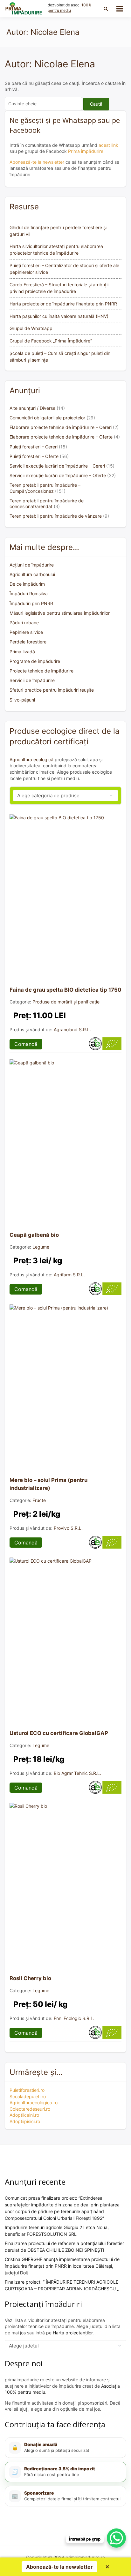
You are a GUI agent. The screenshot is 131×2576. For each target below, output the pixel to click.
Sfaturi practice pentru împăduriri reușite (52, 690)
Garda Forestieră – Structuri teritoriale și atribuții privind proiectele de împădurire (59, 288)
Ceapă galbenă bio (34, 1235)
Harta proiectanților (73, 2333)
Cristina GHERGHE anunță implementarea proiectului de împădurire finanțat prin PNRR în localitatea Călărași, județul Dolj (62, 2266)
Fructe (39, 1500)
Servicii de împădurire (32, 680)
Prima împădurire (86, 151)
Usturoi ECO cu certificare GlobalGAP (59, 1733)
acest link (108, 145)
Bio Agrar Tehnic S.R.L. (77, 1773)
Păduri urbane (24, 623)
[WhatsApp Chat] (116, 2538)
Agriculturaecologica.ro (34, 2103)
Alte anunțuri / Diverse (32, 408)
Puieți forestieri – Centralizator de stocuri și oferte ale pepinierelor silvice (64, 269)
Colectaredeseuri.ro (30, 2109)
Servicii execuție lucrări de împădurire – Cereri (57, 466)
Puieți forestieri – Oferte (34, 456)
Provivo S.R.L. (68, 1528)
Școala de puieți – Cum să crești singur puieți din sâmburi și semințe (60, 357)
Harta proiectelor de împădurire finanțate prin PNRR (63, 304)
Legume (41, 1247)
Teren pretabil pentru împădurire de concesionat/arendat (47, 503)
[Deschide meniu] (120, 9)
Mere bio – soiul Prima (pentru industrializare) (48, 1484)
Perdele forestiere (28, 642)
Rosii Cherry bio (30, 1978)
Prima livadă (22, 652)
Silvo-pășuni (22, 700)
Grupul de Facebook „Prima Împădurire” (51, 341)
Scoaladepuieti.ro (28, 2096)
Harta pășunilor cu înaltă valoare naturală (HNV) (59, 316)
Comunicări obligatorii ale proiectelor (47, 418)
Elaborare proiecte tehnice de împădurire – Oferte (61, 437)
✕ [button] (107, 2567)
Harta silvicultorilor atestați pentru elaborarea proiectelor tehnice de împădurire (56, 250)
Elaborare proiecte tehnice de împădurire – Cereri (61, 427)
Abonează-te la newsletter (37, 162)
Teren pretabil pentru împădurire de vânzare (56, 516)
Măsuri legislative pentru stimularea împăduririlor (60, 613)
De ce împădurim (27, 584)
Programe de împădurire (35, 661)
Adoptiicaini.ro (24, 2115)
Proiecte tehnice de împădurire (41, 671)
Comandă (26, 1044)
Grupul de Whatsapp (31, 328)
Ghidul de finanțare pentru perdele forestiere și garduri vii (58, 231)
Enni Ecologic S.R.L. (74, 2018)
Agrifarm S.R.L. (69, 1275)
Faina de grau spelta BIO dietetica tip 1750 (65, 990)
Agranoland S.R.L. (72, 1029)
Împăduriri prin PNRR (31, 603)
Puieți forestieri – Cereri (34, 447)
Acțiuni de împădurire (32, 565)
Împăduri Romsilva (29, 593)
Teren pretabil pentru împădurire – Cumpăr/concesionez (45, 488)
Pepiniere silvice (26, 632)
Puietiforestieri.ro (27, 2090)
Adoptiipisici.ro (25, 2121)
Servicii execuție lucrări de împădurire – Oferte (58, 475)
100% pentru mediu (70, 8)
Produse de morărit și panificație (66, 1002)
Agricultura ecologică (31, 759)
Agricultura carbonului (32, 574)
